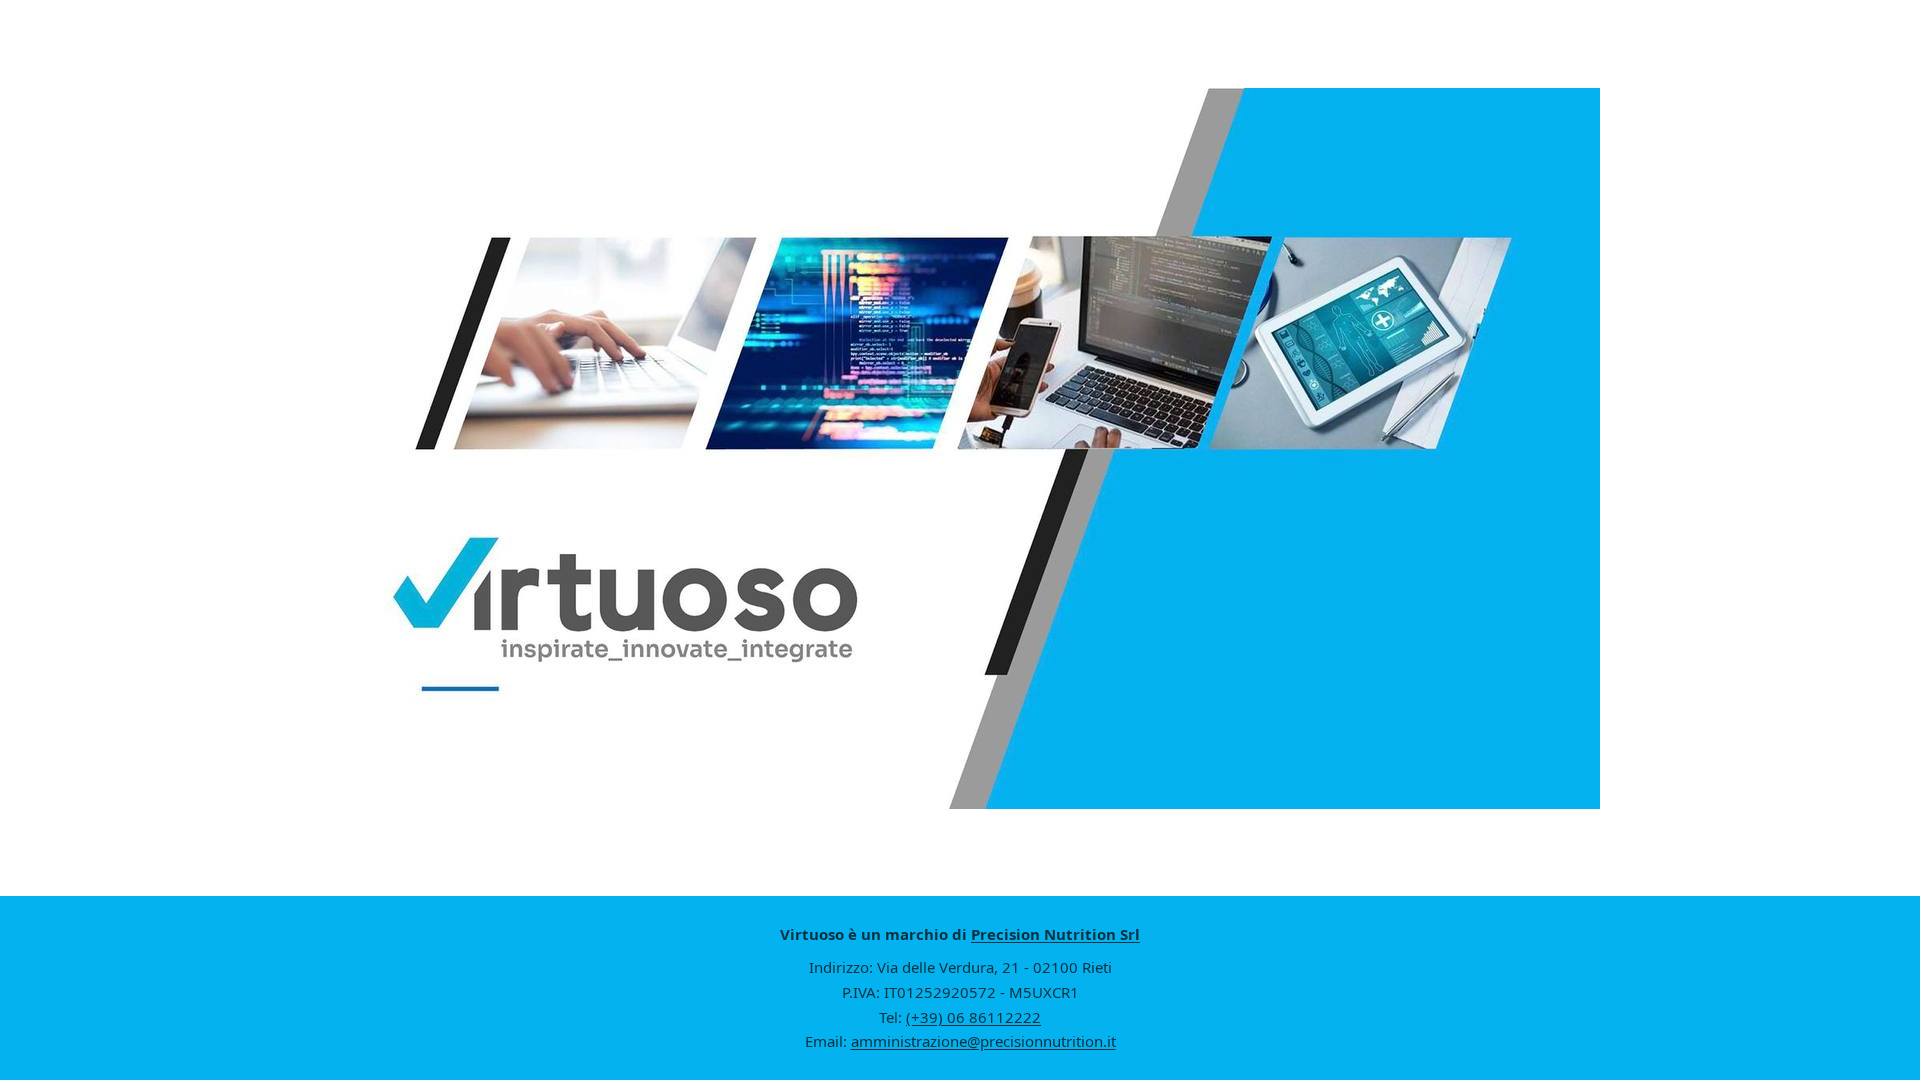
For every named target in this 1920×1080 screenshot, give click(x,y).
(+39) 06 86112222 (973, 1017)
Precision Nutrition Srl (1055, 934)
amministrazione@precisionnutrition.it (983, 1041)
